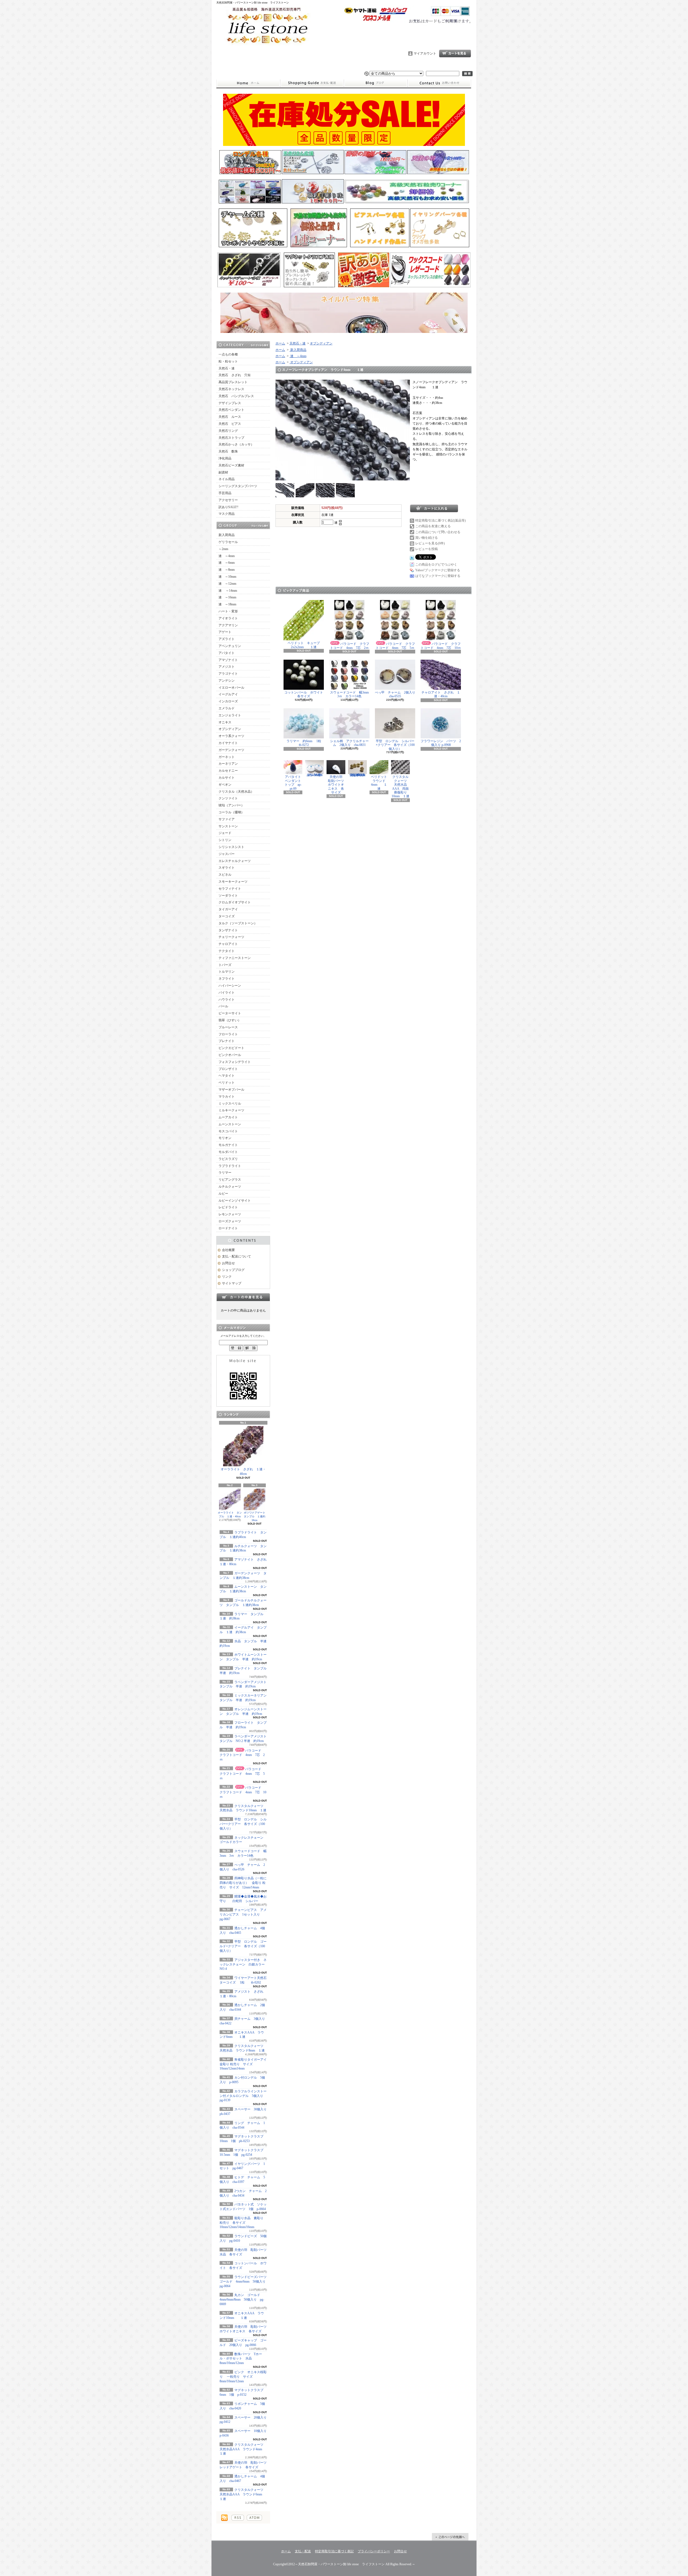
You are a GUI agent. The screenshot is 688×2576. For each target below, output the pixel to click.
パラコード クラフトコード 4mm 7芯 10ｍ (243, 1792)
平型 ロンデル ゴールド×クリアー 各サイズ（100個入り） (243, 1946)
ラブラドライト (230, 1166)
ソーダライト (228, 896)
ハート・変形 (228, 611)
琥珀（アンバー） (231, 805)
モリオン (225, 1138)
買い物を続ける (427, 538)
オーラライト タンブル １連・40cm (230, 1515)
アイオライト (228, 618)
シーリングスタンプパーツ (238, 486)
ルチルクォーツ (230, 1187)
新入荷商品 (227, 535)
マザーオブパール (231, 1090)
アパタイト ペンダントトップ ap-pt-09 (294, 783)
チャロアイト (228, 944)
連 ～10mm (227, 577)
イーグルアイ (228, 694)
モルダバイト (228, 1152)
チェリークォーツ (231, 937)
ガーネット (227, 757)
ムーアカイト (228, 1117)
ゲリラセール (228, 542)
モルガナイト (228, 1145)
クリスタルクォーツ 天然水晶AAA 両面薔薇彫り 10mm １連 (401, 786)
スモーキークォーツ (233, 882)
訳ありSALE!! (228, 507)
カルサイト (227, 778)
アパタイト (227, 653)
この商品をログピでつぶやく (436, 565)
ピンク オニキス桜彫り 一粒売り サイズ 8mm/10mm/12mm (243, 2377)
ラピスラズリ (228, 1159)
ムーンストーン (230, 1124)
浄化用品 (225, 458)
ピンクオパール (230, 1055)
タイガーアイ (228, 909)
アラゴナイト (228, 674)
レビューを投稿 (427, 549)
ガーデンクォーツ (231, 750)
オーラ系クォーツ (231, 736)
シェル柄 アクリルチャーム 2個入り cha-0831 (349, 743)
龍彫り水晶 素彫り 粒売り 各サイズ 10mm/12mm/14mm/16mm (241, 2223)
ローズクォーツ (230, 1221)
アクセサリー (228, 500)
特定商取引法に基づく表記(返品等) (440, 520)
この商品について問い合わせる (438, 532)
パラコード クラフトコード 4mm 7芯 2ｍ (242, 1755)
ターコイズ (227, 916)
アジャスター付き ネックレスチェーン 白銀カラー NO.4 (244, 1964)
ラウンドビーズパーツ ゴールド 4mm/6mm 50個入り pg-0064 (245, 2282)
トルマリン (227, 972)
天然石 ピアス (230, 424)
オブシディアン (230, 729)
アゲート (225, 632)
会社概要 (228, 1250)
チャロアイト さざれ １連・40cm (441, 694)
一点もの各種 (228, 354)
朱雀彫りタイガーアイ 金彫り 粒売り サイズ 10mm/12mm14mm (245, 2064)
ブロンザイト (228, 1069)
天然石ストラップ (231, 438)
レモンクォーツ (230, 1214)
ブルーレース (228, 1027)
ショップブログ (376, 83)
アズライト (227, 639)
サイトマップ (232, 1283)
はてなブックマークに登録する (438, 576)
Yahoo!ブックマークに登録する (438, 570)
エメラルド (227, 708)
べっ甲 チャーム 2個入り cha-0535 (397, 694)
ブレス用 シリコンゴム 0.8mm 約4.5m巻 (316, 775)
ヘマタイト (227, 1076)
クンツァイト (228, 798)
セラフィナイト (230, 889)
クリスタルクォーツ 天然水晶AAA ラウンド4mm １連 (243, 2449)
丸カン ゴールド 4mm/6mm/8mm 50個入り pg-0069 (242, 2300)
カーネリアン (228, 764)
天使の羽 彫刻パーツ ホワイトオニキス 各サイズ (338, 785)
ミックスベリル (230, 1104)
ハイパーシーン (230, 986)
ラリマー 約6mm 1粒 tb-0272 (307, 743)
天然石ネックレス (231, 389)
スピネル (225, 875)
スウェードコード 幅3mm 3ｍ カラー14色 (351, 694)
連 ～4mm (227, 556)
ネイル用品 (227, 479)
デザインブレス (230, 403)
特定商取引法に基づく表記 (334, 2551)
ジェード (225, 833)
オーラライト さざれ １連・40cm (243, 1472)
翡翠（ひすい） (230, 1020)
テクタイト (227, 951)
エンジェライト (230, 715)
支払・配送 (303, 2551)
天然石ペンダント (231, 410)
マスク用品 (227, 514)
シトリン (225, 840)
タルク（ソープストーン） (238, 923)
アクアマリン (228, 625)
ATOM (254, 2518)
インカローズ (228, 701)
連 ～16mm (227, 597)
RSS (238, 2518)
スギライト (227, 868)
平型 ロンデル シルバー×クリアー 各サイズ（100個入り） (243, 1824)
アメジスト (227, 667)
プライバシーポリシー (374, 2551)
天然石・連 (227, 368)
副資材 (223, 472)
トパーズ (225, 965)
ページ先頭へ (450, 2537)
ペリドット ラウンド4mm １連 (381, 783)
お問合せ (439, 83)
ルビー (223, 1194)
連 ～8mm (227, 570)
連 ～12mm (227, 584)
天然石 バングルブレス (236, 396)
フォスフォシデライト (235, 1062)
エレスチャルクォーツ (235, 861)
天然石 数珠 (228, 451)
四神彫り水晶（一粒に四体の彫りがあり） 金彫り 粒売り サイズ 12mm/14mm (243, 1883)
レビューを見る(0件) (430, 543)
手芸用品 (225, 493)
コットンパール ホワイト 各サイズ (305, 694)
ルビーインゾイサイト (235, 1201)
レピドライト (228, 1207)
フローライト (228, 1034)
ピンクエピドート (231, 1048)
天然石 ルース (230, 417)
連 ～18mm (227, 604)
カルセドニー (228, 771)
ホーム (248, 83)
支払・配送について (312, 83)
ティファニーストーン (235, 958)
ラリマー (225, 1173)
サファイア (227, 819)
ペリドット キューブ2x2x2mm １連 (304, 645)
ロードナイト (228, 1228)
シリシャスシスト (231, 847)
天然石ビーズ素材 (231, 465)
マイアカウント (425, 53)
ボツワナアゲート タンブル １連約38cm (256, 1516)
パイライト (227, 993)
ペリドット (227, 1083)
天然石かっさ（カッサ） (236, 444)
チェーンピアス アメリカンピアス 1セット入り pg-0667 (243, 1914)
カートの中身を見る (243, 1297)
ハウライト (227, 1000)
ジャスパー (227, 854)
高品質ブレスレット (233, 382)
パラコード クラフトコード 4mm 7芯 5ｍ (242, 1774)
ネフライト (227, 979)
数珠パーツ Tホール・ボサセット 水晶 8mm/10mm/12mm (241, 2359)
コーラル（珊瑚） (231, 812)
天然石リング (228, 431)
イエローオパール (231, 688)
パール (223, 1006)
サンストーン (228, 826)
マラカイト (227, 1097)
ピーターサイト (230, 1013)
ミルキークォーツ (231, 1110)
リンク (227, 1277)
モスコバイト (228, 1131)
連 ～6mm (227, 563)
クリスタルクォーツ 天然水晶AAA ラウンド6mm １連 (243, 2494)
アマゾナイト (228, 660)
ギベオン (225, 785)
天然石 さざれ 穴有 (235, 375)
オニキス (225, 722)
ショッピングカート (455, 53)
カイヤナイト (228, 743)
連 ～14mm (228, 591)
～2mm (223, 549)
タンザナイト (228, 930)
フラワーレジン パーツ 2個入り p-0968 (441, 743)
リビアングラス (230, 1180)
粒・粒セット (228, 361)
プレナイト (227, 1041)
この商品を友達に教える (433, 526)
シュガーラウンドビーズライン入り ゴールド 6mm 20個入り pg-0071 (358, 775)
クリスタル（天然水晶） (236, 792)
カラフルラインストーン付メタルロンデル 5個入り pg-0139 (245, 2096)
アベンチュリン (230, 646)
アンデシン (227, 681)
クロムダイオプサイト (235, 902)
